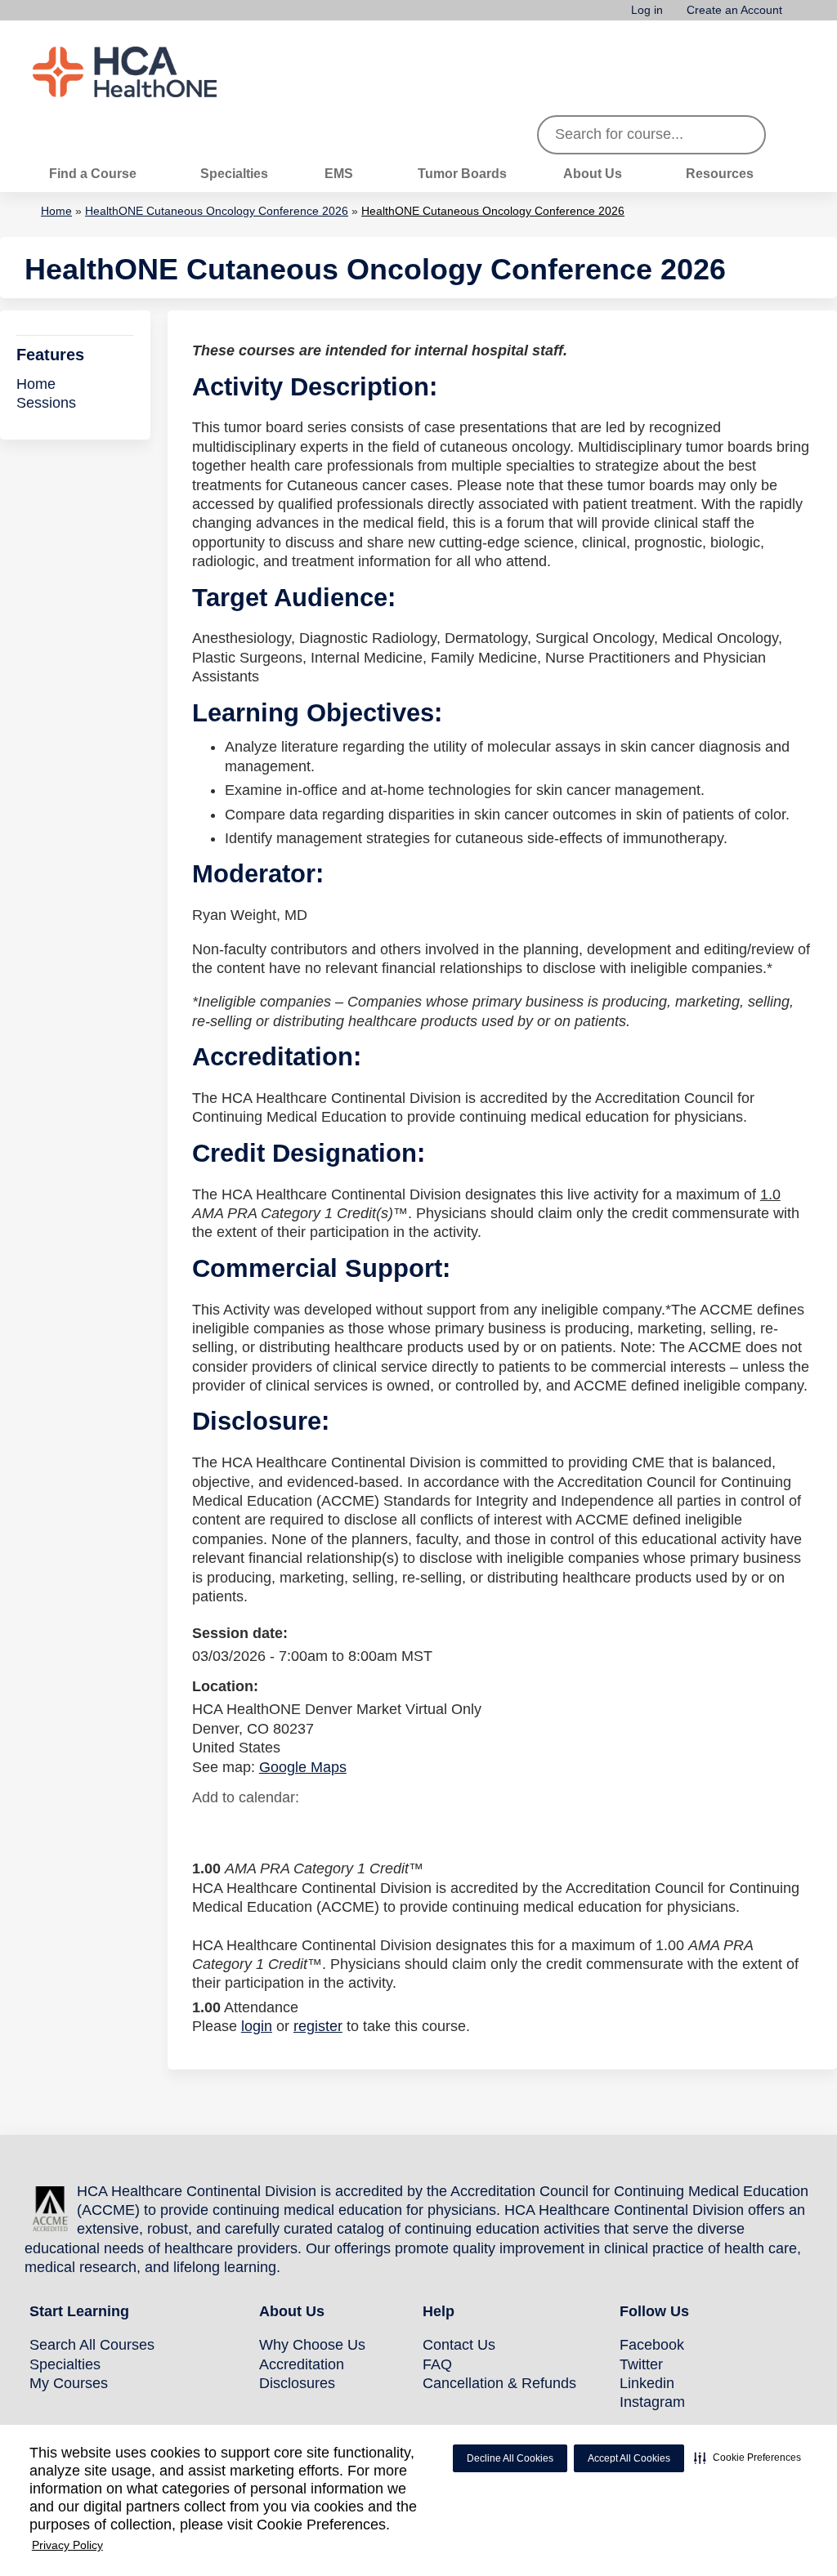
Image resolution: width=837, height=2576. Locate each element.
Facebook (652, 2345)
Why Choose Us (312, 2345)
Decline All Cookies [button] (510, 2458)
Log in (647, 10)
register (318, 2026)
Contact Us (459, 2345)
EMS (339, 173)
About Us (593, 173)
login (257, 2026)
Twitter (641, 2364)
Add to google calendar (209, 1828)
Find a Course (93, 173)
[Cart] (799, 16)
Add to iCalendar (282, 1827)
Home (56, 211)
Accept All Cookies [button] (629, 2458)
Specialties (234, 173)
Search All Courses (92, 2345)
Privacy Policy (67, 2545)
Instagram (652, 2402)
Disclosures (297, 2383)
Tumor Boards (462, 173)
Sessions (46, 403)
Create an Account (734, 10)
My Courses (69, 2383)
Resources (720, 173)
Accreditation (302, 2364)
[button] (747, 2458)
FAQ (437, 2364)
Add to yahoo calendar (246, 1828)
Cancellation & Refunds (499, 2383)
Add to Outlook (322, 1828)
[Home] (155, 72)
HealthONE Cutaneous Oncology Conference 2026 (217, 211)
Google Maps (303, 1767)
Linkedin (647, 2383)
